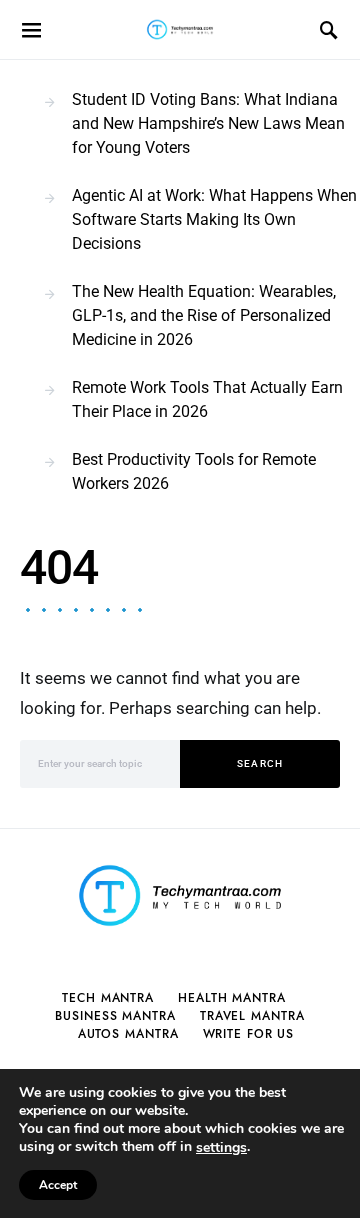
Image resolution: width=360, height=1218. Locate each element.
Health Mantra (232, 998)
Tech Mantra (108, 998)
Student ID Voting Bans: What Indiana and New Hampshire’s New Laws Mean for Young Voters (208, 123)
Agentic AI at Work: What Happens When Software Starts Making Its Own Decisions (214, 219)
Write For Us (249, 1034)
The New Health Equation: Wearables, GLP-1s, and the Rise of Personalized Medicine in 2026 (204, 315)
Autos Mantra (128, 1034)
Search (260, 763)
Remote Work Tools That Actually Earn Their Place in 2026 (207, 399)
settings (221, 1148)
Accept (58, 1185)
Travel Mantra (252, 1016)
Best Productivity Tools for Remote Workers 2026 (194, 471)
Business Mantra (115, 1016)
